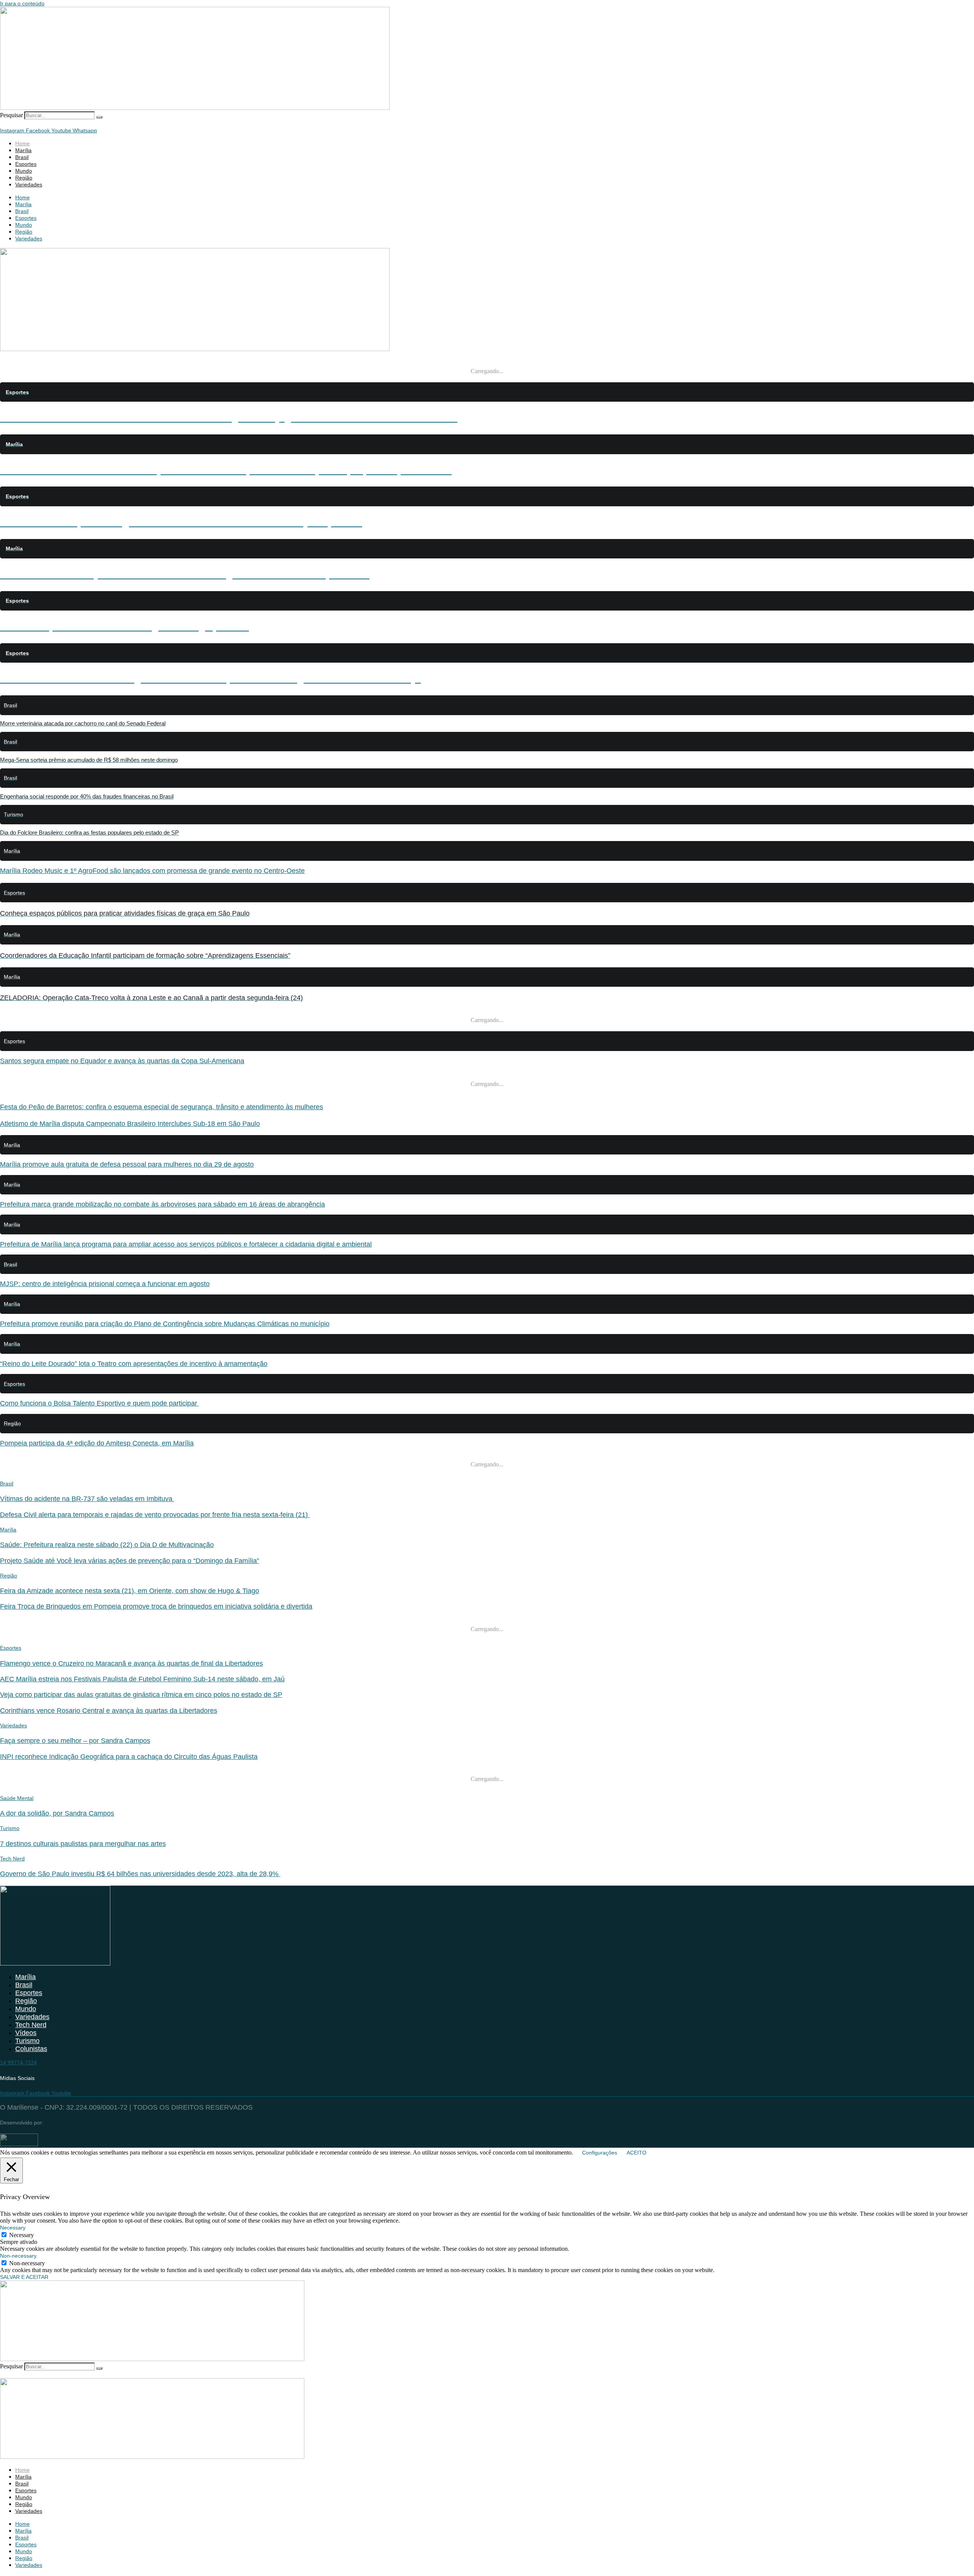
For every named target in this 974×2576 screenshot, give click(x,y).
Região (24, 178)
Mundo (24, 171)
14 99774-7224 (18, 2062)
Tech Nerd (12, 1859)
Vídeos (26, 2033)
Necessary (21, 2235)
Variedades (29, 184)
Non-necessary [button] (18, 2256)
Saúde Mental (17, 1798)
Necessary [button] (13, 2228)
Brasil (22, 157)
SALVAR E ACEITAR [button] (24, 2277)
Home (22, 143)
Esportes (26, 164)
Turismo (10, 1828)
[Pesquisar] (99, 117)
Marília (23, 150)
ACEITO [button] (637, 2153)
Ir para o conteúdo (22, 3)
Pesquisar (11, 115)
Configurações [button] (600, 2153)
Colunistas (31, 2049)
